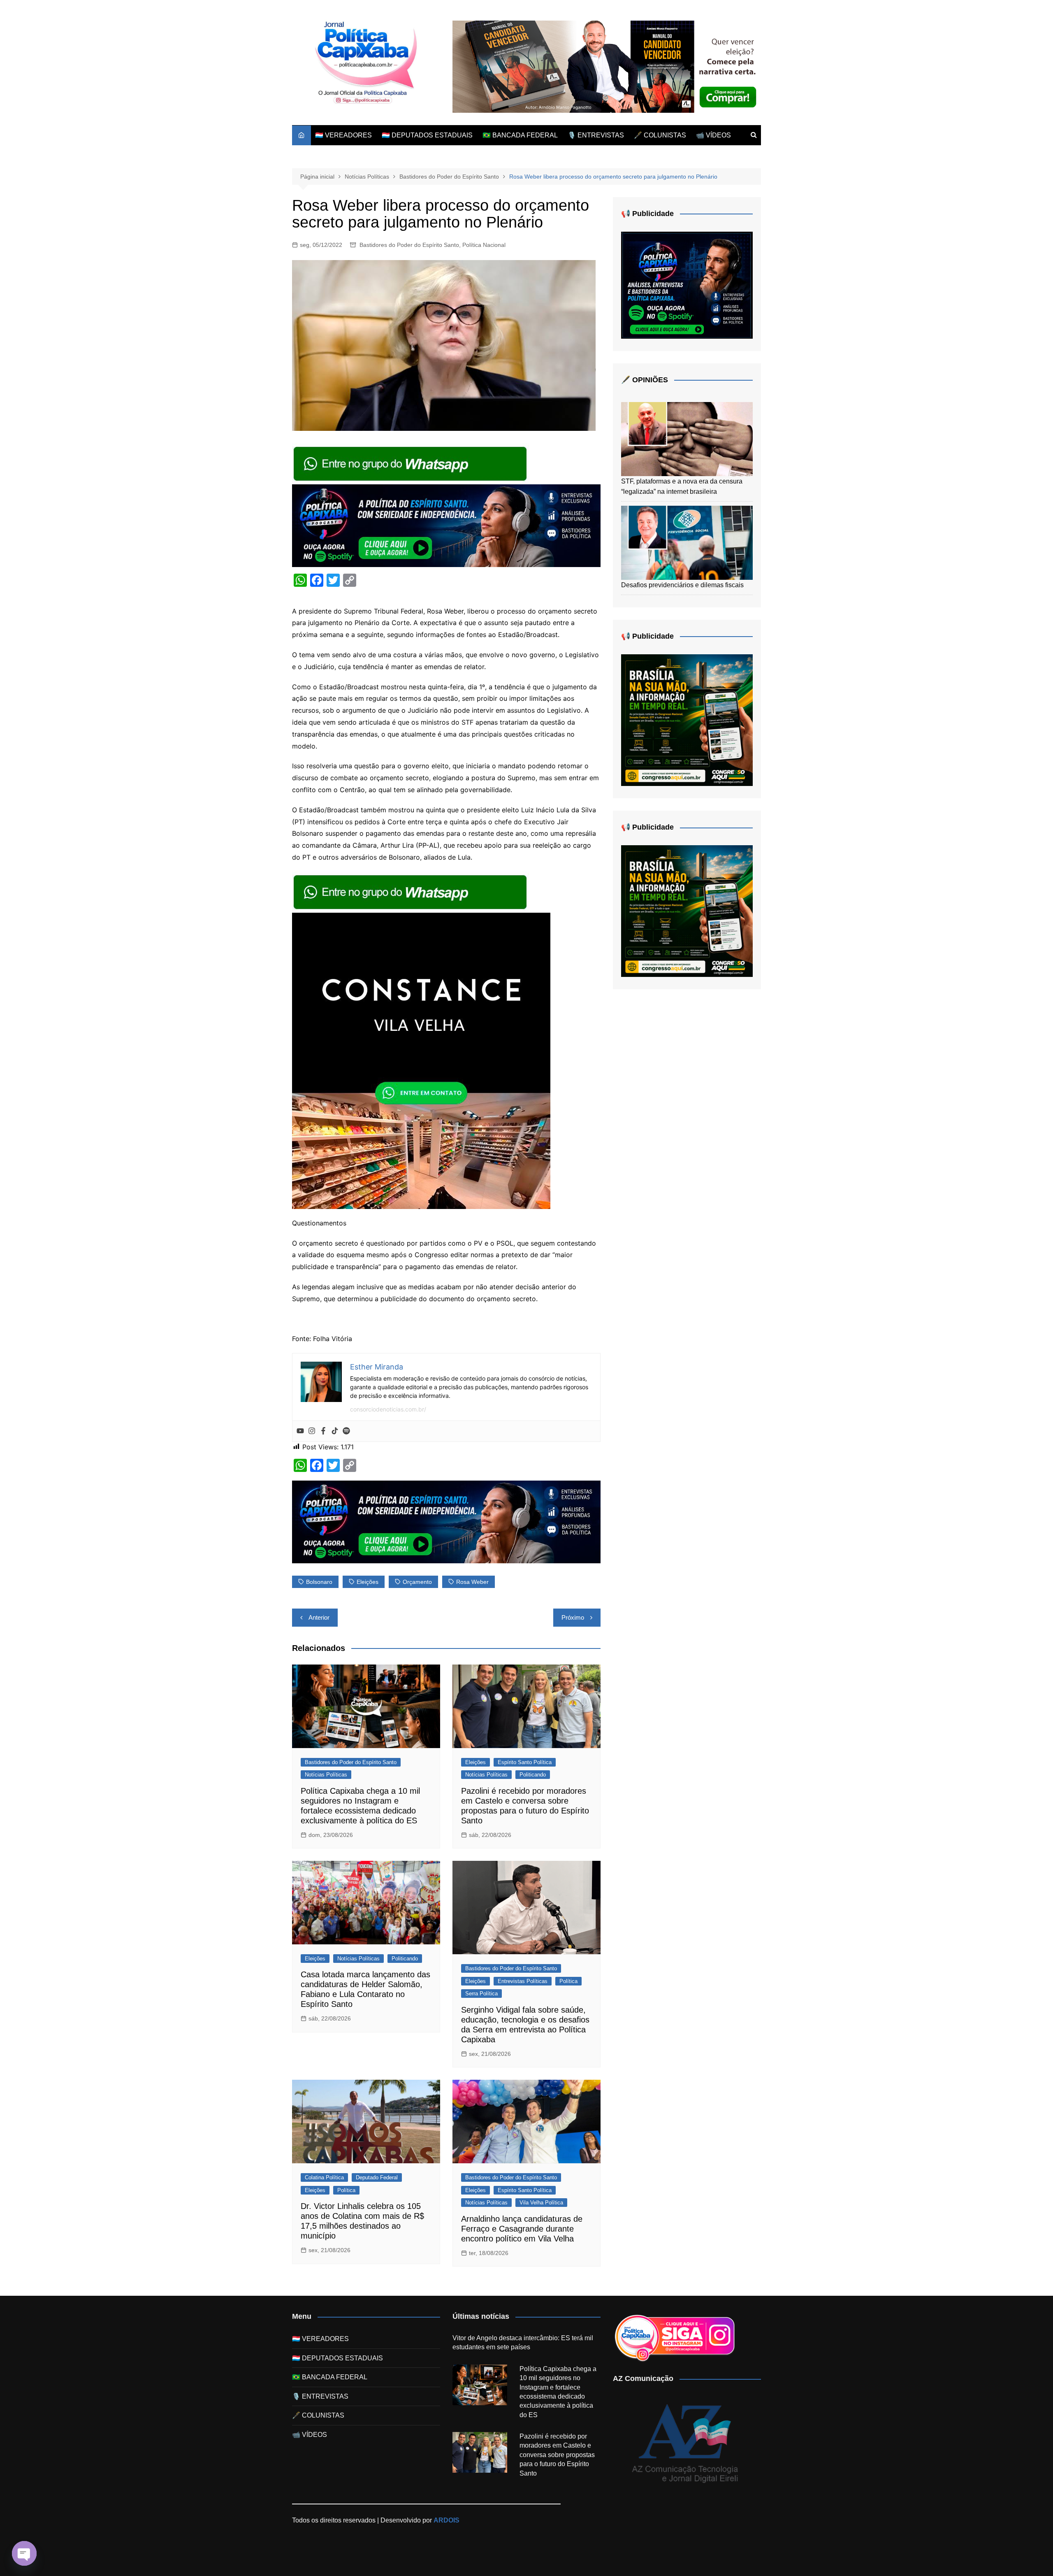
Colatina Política (324, 2177)
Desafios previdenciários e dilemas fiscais (682, 585)
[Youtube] (300, 1431)
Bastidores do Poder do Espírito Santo (409, 245)
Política (568, 1981)
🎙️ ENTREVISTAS (596, 135)
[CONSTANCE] (421, 1060)
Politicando (533, 1775)
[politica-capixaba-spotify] (446, 525)
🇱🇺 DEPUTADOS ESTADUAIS (427, 135)
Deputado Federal (377, 2177)
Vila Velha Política (541, 2203)
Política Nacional (484, 245)
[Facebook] (323, 1431)
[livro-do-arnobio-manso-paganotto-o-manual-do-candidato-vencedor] (607, 66)
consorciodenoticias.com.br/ (388, 1409)
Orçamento (417, 1582)
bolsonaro (319, 1582)
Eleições (368, 1582)
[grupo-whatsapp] (411, 463)
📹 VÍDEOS (713, 135)
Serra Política (481, 1994)
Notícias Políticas (326, 1775)
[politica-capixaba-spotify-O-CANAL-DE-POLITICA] (687, 285)
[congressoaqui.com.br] (687, 720)
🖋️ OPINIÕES (645, 380)
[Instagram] (312, 1431)
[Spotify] (346, 1431)
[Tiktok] (335, 1431)
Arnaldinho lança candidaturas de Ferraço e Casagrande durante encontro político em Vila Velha (522, 2229)
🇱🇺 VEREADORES (343, 135)
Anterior (319, 1617)
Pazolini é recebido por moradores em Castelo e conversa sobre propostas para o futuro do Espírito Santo (557, 2455)
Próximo (573, 1617)
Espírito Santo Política (525, 1762)
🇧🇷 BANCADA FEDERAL (520, 135)
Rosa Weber (472, 1582)
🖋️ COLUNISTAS (660, 135)
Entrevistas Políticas (523, 1981)
